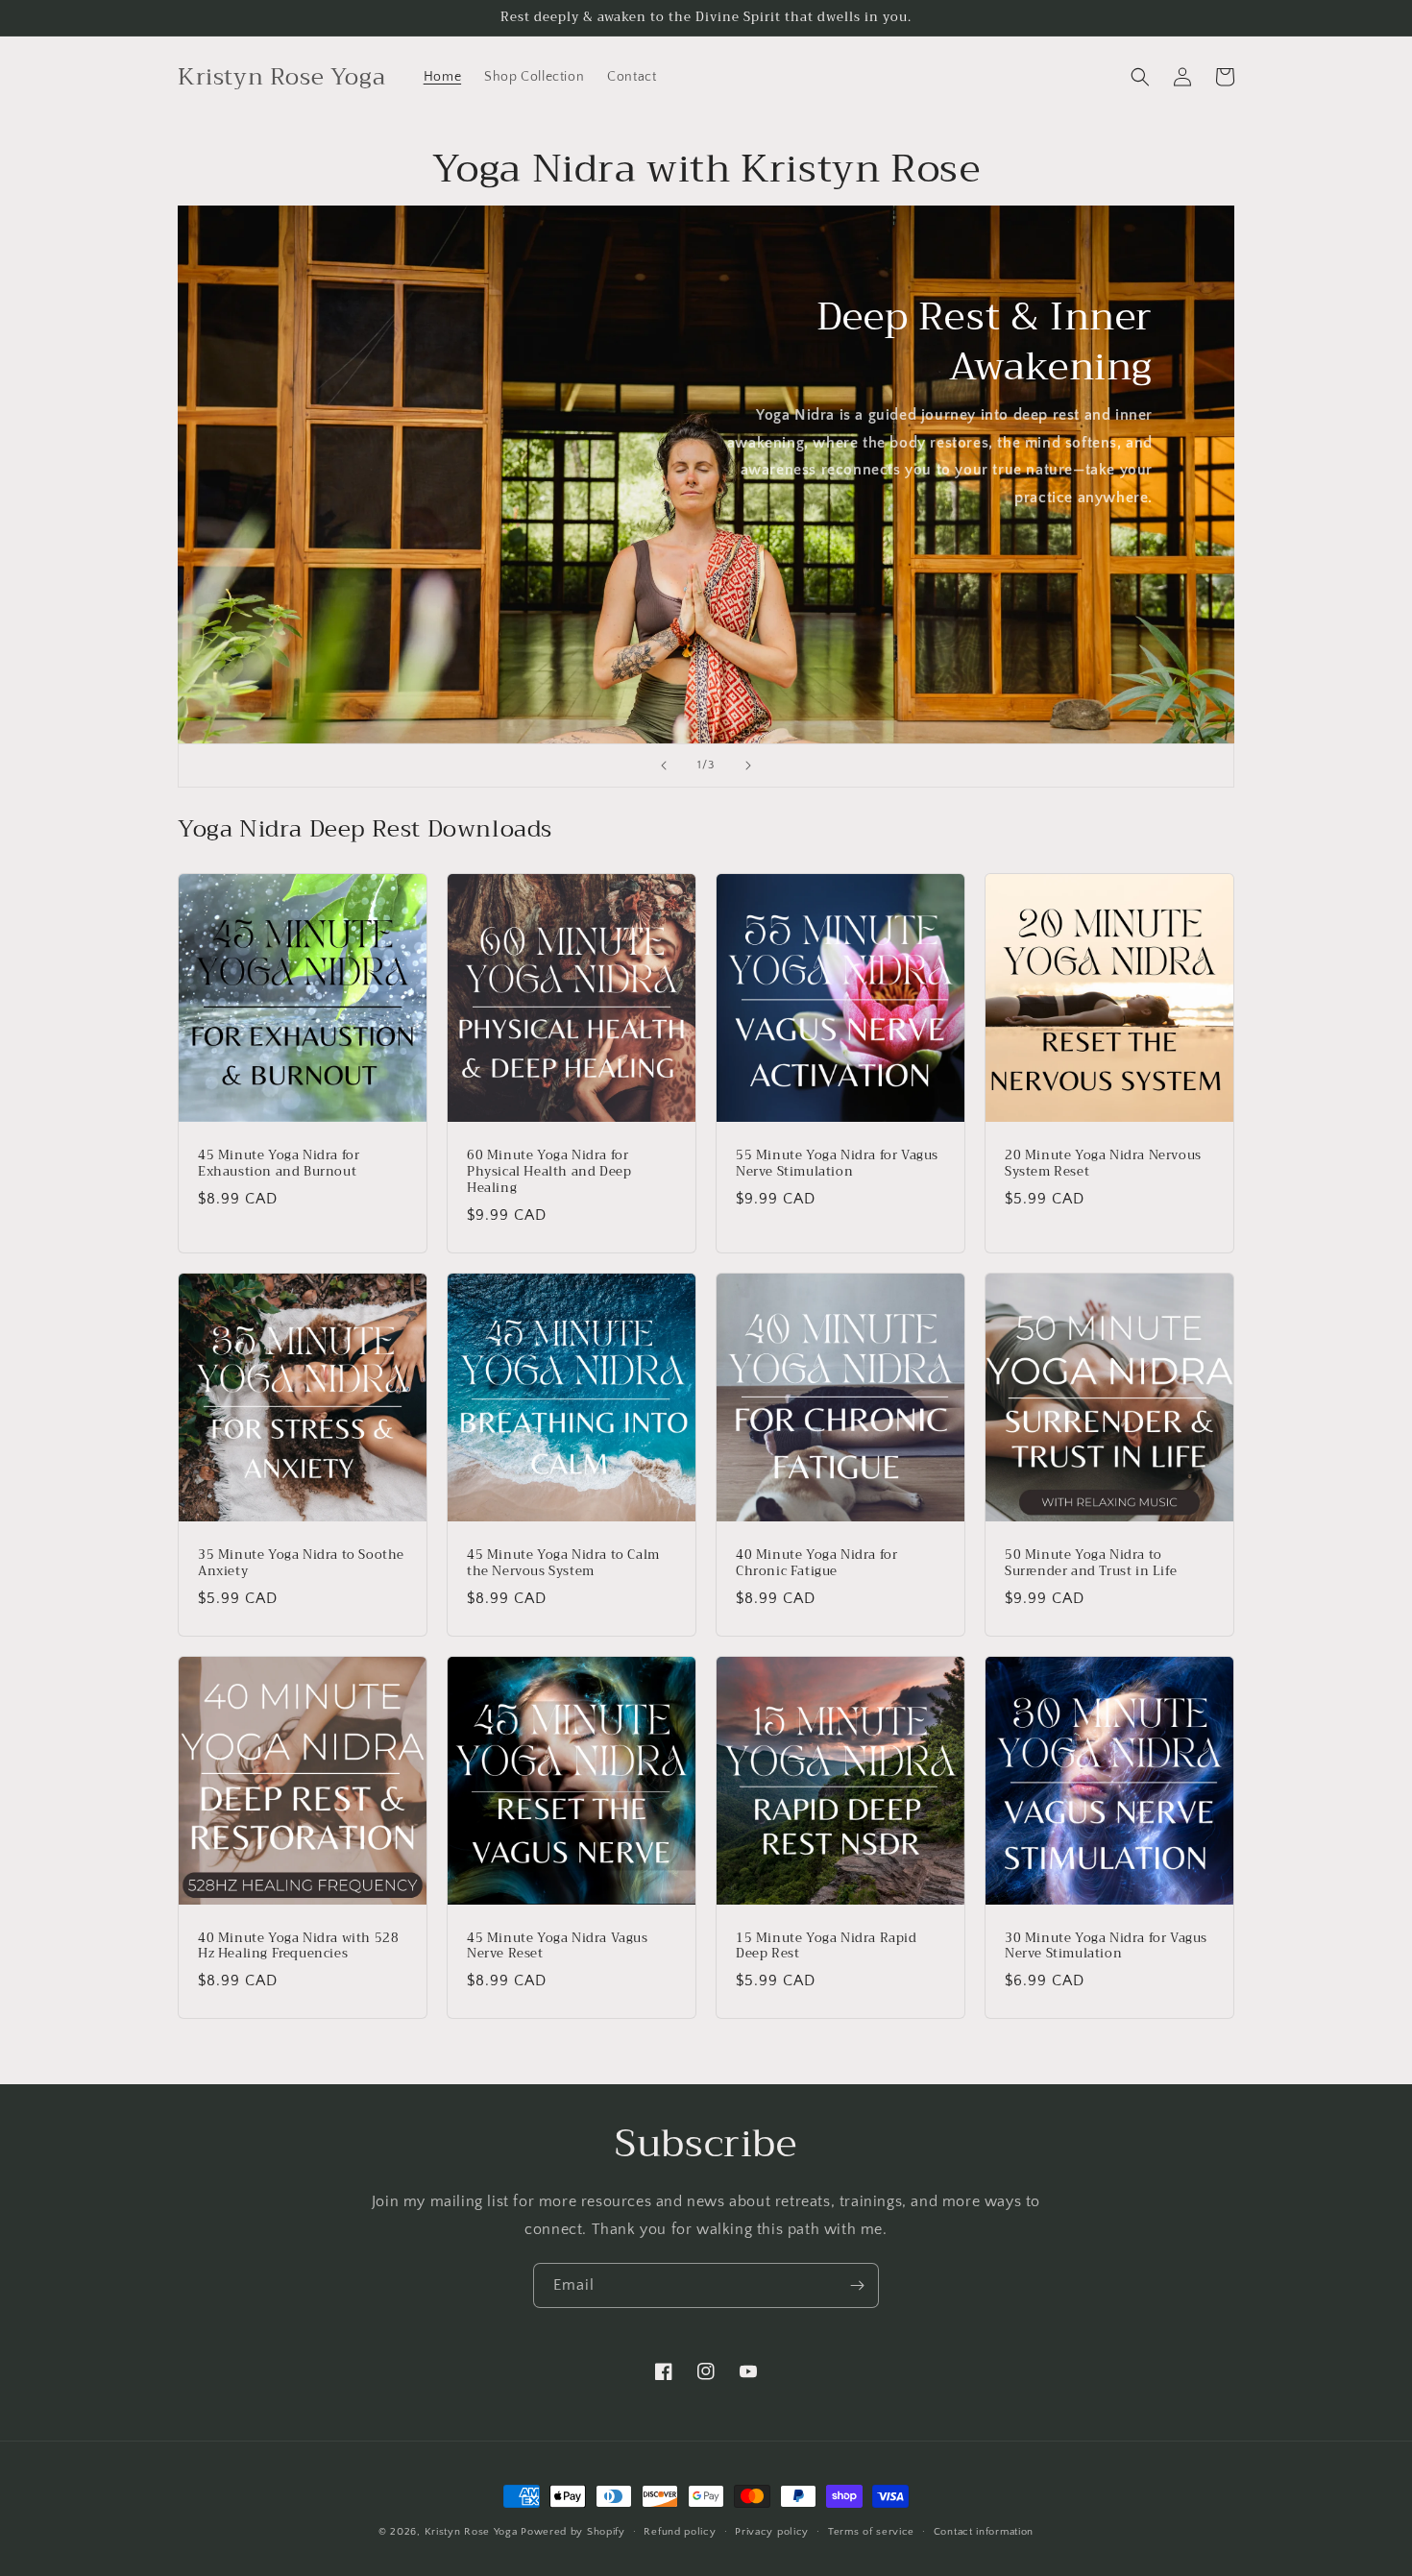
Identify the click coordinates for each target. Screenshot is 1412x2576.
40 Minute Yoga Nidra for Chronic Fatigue (816, 1564)
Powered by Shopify (573, 2532)
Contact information (984, 2532)
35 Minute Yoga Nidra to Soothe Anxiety (301, 1564)
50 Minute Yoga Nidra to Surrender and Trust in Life (1091, 1564)
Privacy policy (772, 2532)
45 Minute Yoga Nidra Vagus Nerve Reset (558, 1947)
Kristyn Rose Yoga (471, 2532)
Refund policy (680, 2532)
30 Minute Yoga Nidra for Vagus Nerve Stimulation (1106, 1947)
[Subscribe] (857, 2285)
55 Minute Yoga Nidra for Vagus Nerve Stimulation (837, 1164)
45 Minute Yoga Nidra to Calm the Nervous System (563, 1564)
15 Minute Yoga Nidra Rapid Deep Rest (827, 1947)
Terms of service (871, 2532)
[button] (1140, 77)
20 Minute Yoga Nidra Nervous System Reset (1103, 1164)
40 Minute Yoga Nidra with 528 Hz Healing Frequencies (298, 1947)
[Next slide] (748, 766)
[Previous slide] (664, 766)
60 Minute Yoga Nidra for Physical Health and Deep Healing (549, 1172)
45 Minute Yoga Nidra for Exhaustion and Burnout (279, 1164)
